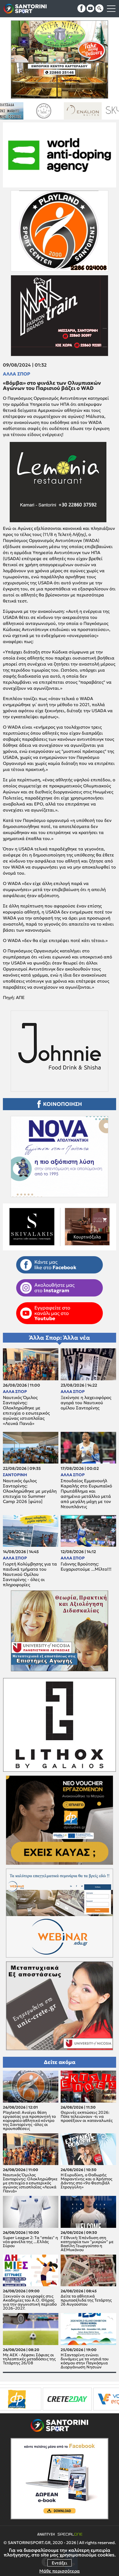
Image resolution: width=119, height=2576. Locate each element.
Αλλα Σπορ (17, 374)
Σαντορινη (15, 1475)
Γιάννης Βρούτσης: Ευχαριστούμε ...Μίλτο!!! (86, 1567)
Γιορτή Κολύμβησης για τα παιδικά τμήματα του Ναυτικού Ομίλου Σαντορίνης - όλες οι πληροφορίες (30, 1574)
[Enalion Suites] (19, 111)
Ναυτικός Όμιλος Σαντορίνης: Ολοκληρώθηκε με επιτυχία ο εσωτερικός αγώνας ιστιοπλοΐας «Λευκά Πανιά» (26, 1411)
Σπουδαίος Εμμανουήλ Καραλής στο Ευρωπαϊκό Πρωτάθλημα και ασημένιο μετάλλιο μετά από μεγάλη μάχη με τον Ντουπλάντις (86, 1494)
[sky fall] (58, 111)
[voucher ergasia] (35, 2399)
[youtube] (90, 8)
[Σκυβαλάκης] (97, 111)
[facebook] (81, 8)
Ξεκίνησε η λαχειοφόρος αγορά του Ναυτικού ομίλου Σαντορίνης (86, 1403)
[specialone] (73, 2399)
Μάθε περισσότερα (59, 2571)
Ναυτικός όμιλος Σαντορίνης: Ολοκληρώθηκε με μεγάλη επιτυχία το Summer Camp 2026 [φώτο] (30, 1491)
